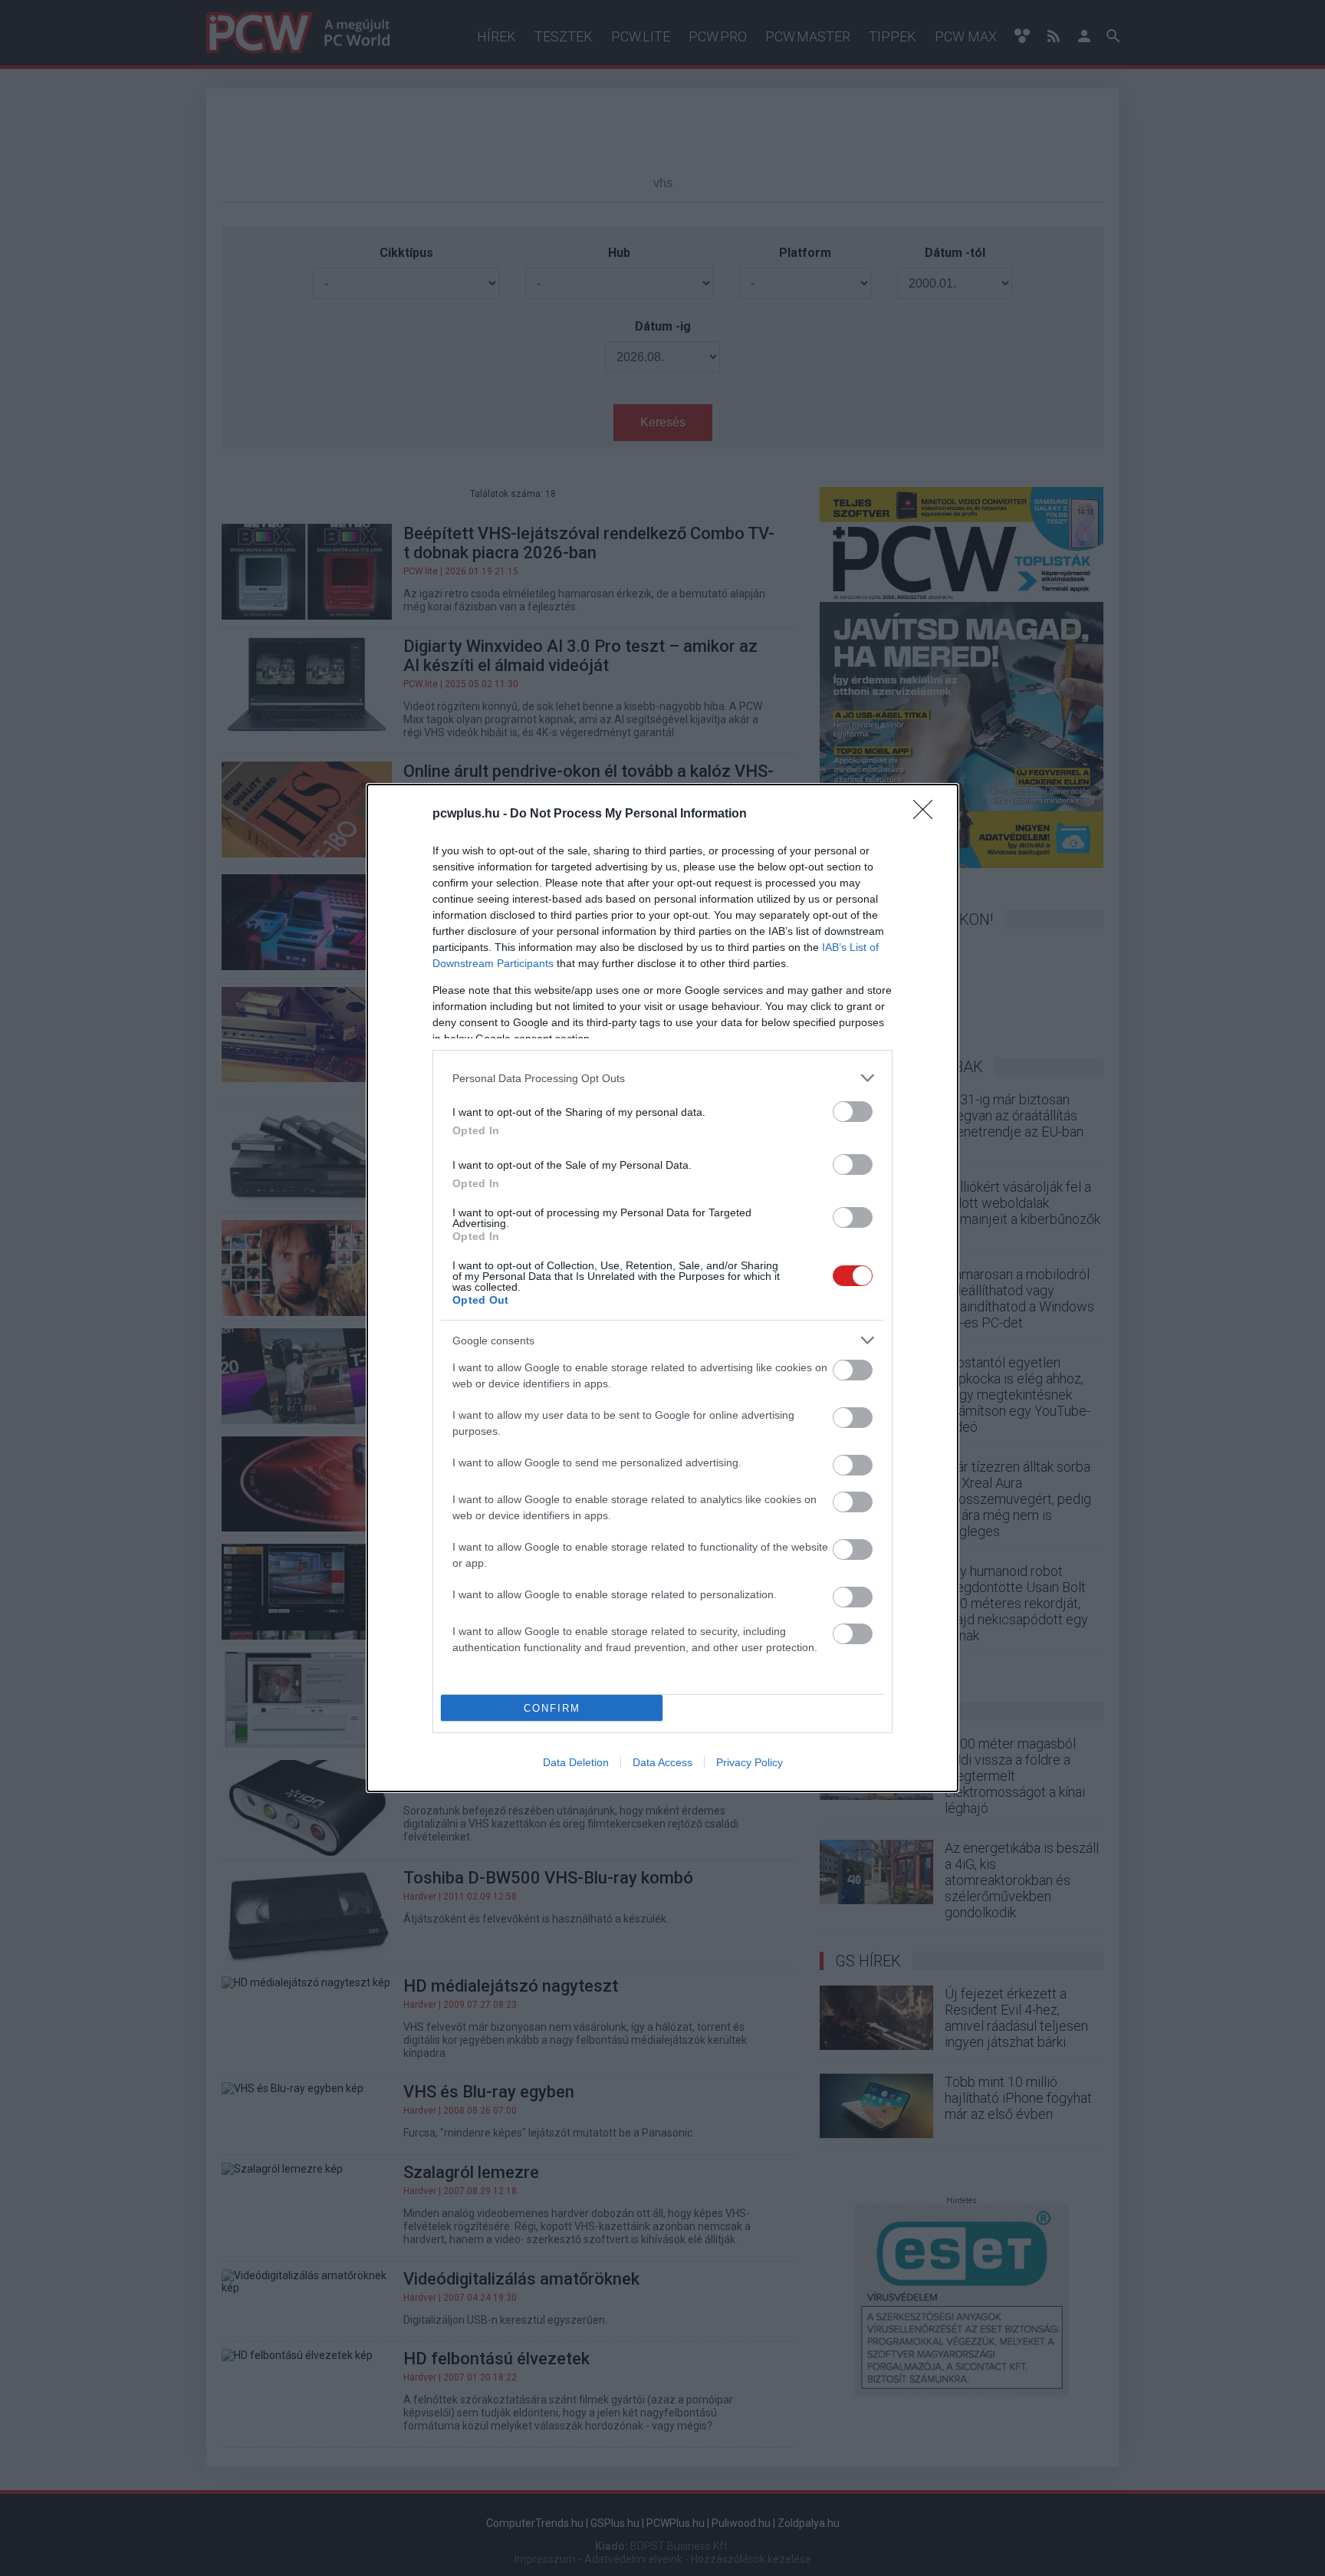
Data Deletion (576, 1762)
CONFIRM (552, 1708)
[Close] (928, 814)
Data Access (662, 1762)
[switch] (853, 1112)
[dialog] (662, 1288)
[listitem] (662, 1078)
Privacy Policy (750, 1762)
